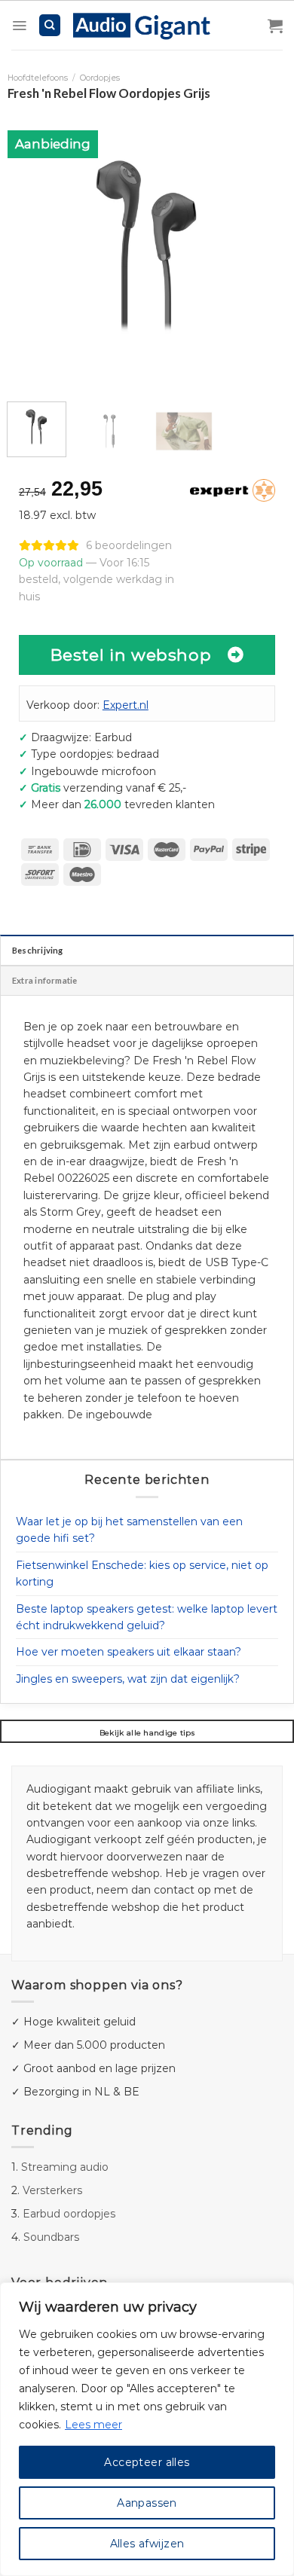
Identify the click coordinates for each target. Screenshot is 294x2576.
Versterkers (52, 2190)
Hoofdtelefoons (38, 78)
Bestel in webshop (131, 655)
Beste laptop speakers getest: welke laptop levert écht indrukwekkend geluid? (147, 1617)
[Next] (262, 247)
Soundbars (51, 2237)
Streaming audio (65, 2167)
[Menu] (19, 26)
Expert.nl (126, 705)
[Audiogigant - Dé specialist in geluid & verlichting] (150, 25)
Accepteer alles (147, 2462)
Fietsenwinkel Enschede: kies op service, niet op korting (142, 1573)
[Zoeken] (50, 25)
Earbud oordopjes (69, 2214)
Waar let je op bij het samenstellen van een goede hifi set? (129, 1530)
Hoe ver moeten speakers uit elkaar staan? (129, 1652)
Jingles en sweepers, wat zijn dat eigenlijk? (128, 1679)
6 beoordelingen (129, 545)
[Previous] (32, 247)
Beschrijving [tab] (38, 950)
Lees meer (93, 2425)
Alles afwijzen (147, 2544)
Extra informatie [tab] (45, 980)
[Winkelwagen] (275, 26)
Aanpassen (147, 2503)
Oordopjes (100, 78)
